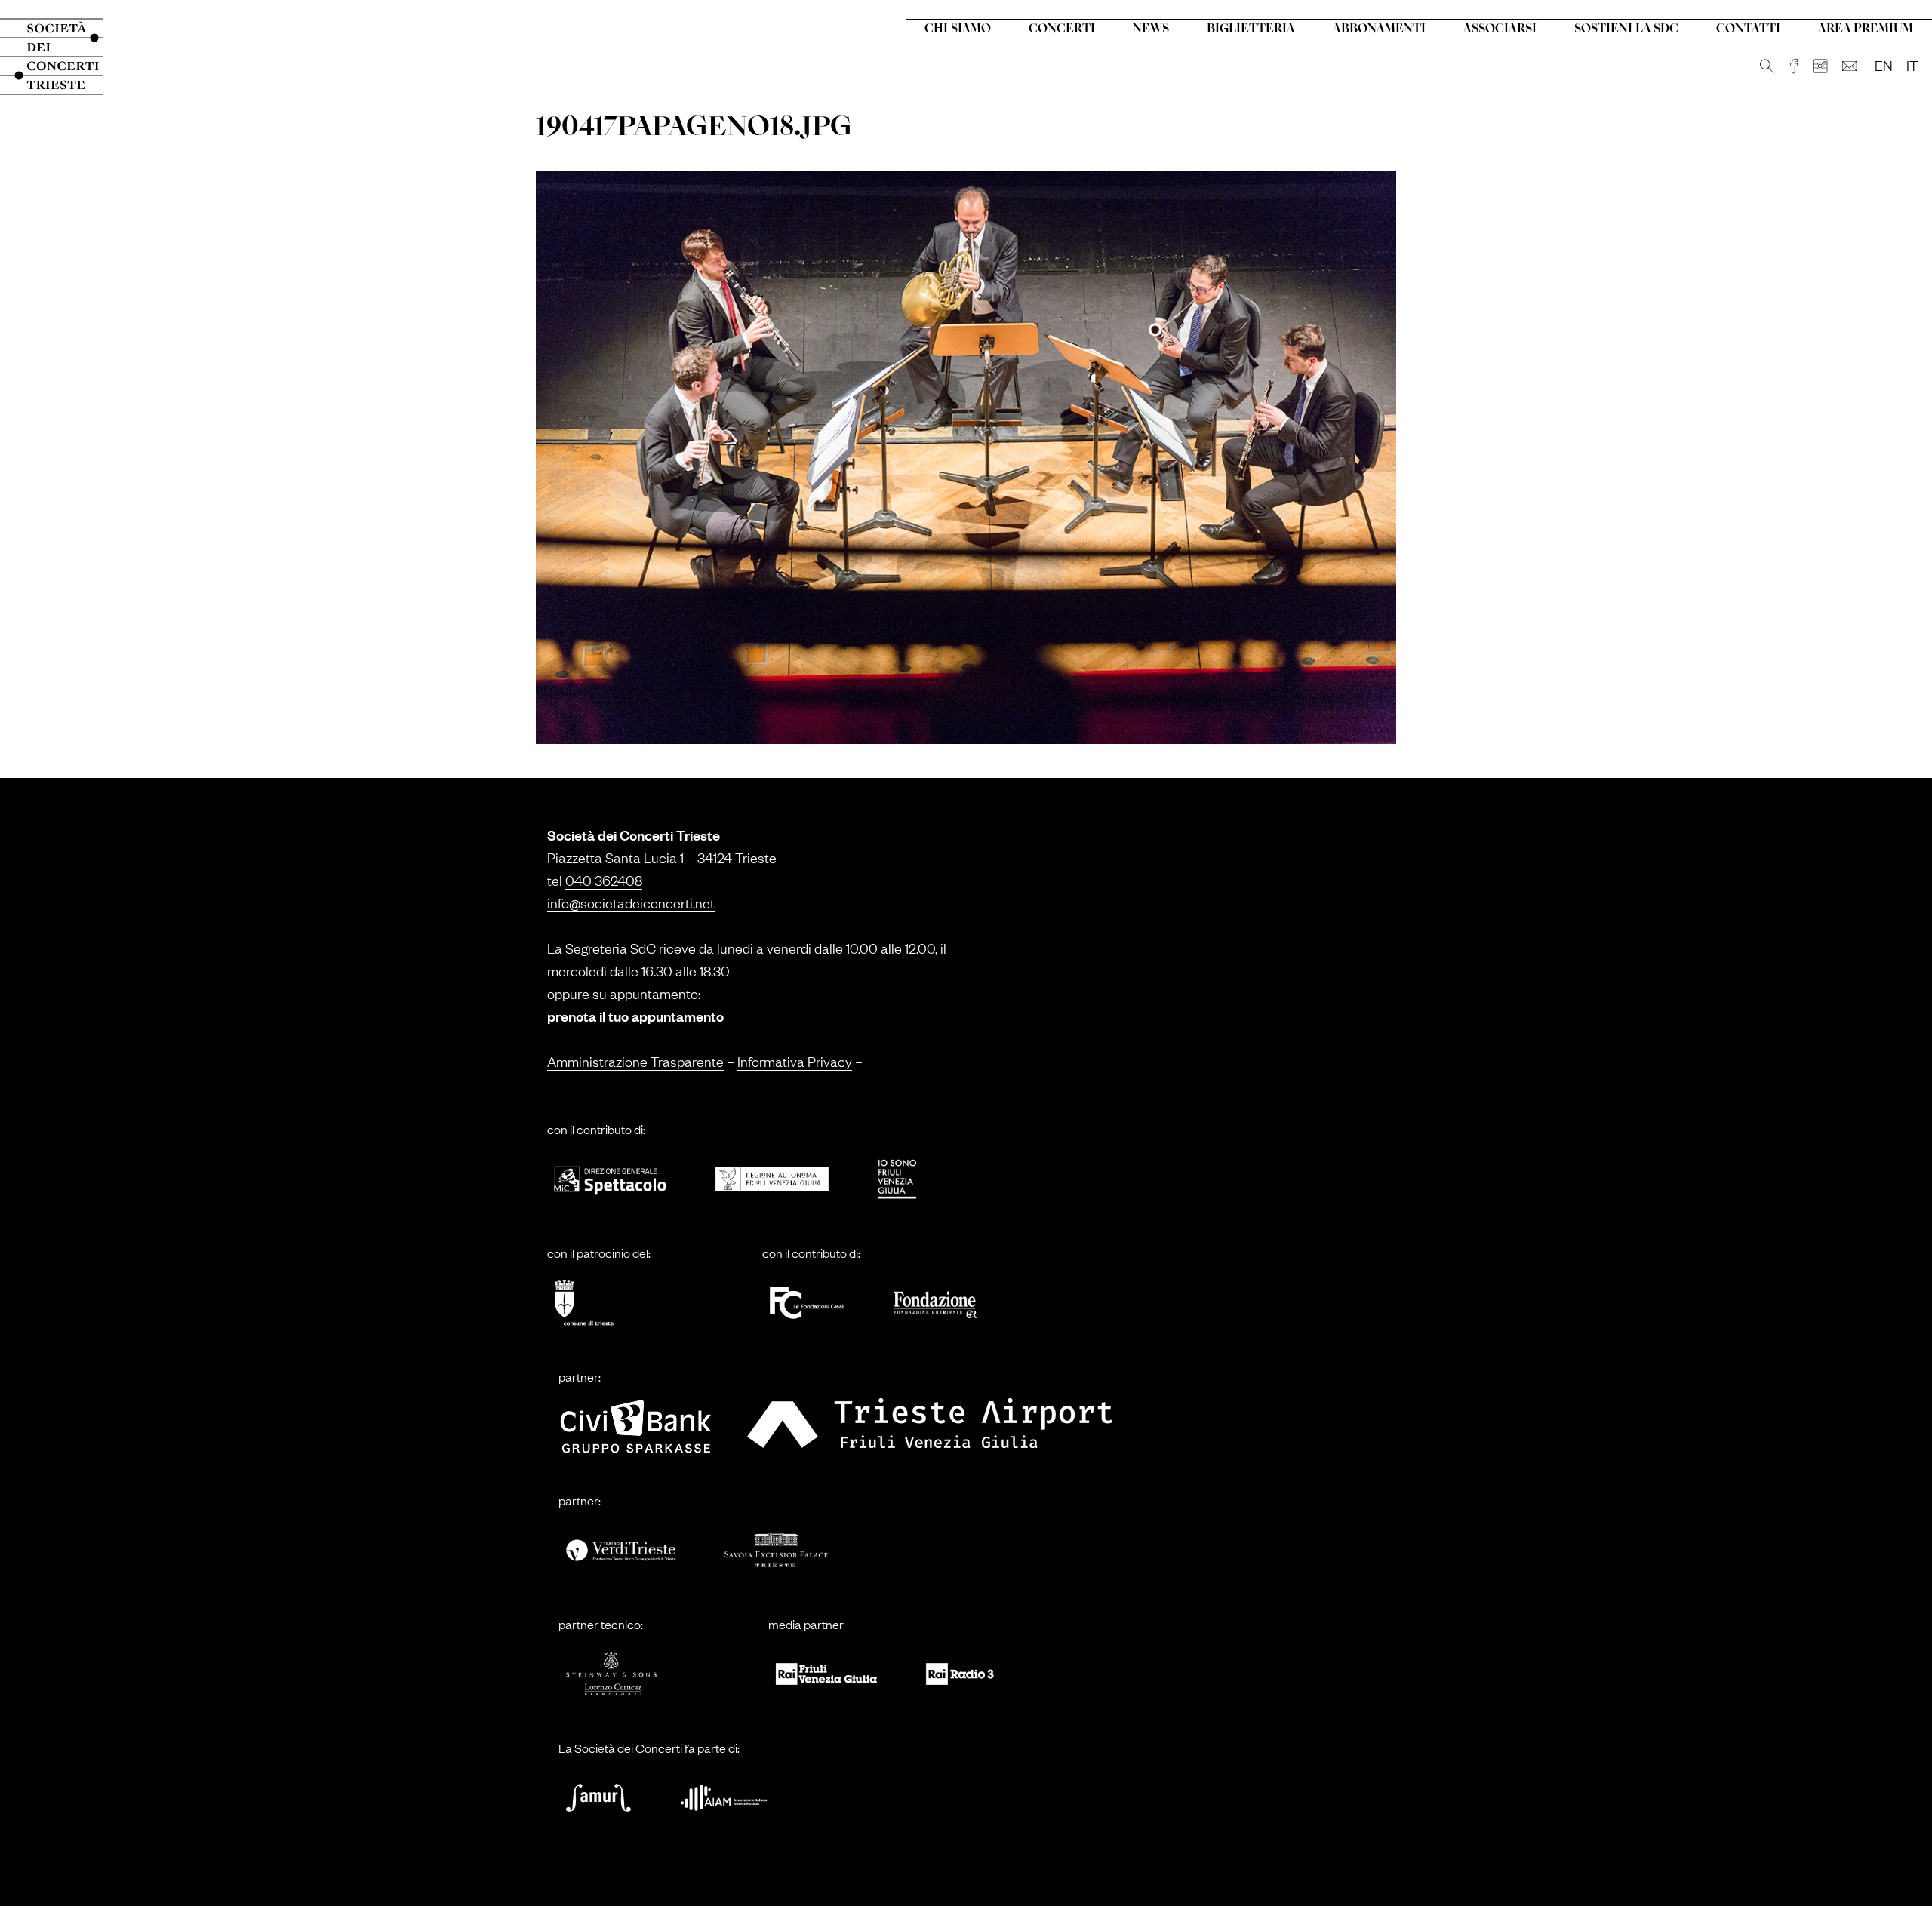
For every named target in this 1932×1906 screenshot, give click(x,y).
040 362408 (604, 880)
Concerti (1062, 29)
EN (1884, 65)
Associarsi (1500, 29)
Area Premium (1866, 29)
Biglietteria (1251, 29)
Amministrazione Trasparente (635, 1061)
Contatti (1748, 29)
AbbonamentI (1379, 29)
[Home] (66, 57)
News (1151, 29)
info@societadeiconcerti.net (631, 902)
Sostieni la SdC (1626, 29)
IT (1912, 65)
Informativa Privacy (795, 1061)
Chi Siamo (958, 29)
